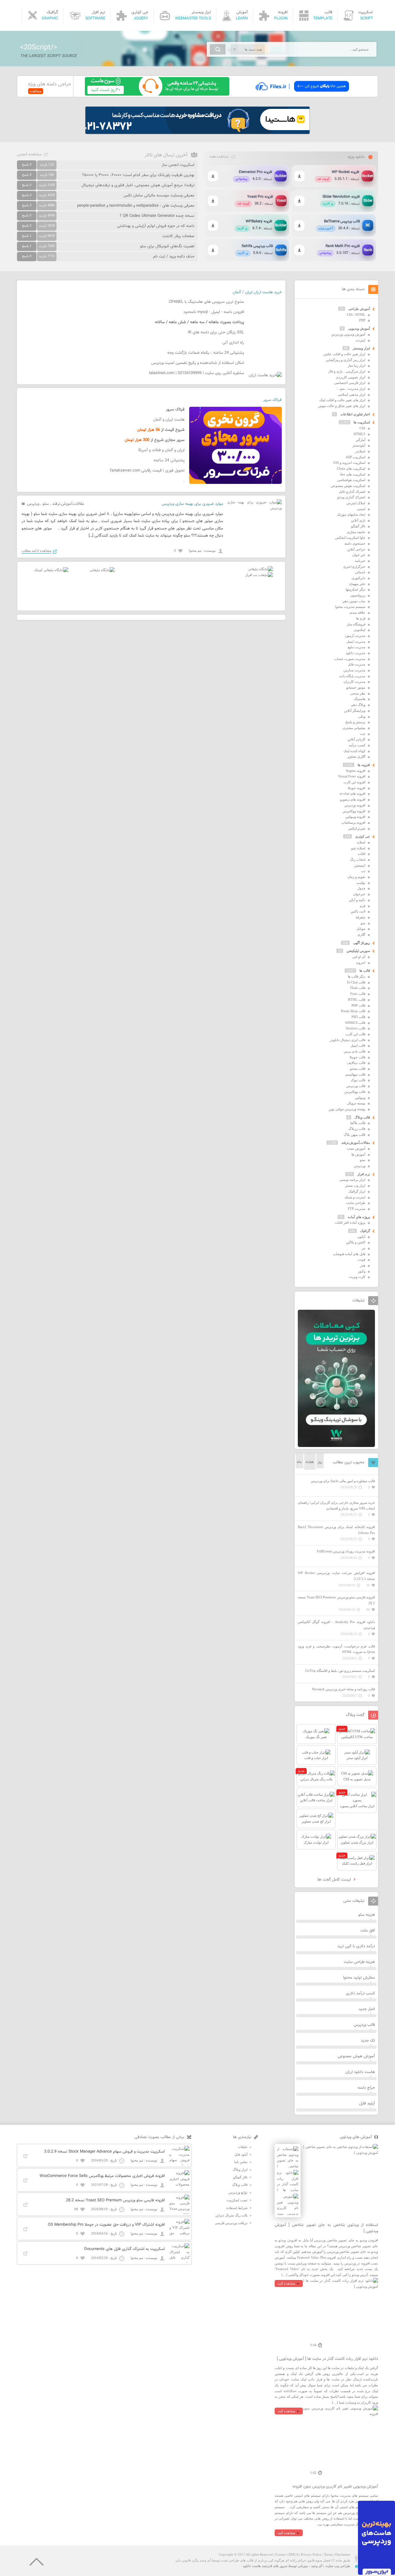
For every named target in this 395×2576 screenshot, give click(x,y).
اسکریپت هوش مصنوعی (348, 486)
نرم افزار (364, 1174)
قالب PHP (358, 1005)
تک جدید (368, 2041)
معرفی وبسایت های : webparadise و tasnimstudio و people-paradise (136, 206)
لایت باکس (358, 911)
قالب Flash (358, 988)
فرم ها (361, 618)
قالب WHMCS (355, 1023)
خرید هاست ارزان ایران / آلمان (257, 292)
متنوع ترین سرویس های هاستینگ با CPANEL (206, 302)
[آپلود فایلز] (302, 94)
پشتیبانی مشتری (354, 728)
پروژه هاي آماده (359, 1217)
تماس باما (241, 2162)
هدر (363, 1265)
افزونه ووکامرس (354, 811)
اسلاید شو (358, 848)
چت (363, 734)
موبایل (361, 929)
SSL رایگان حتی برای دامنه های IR (216, 332)
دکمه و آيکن (357, 900)
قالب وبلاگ (362, 1117)
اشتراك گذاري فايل (352, 492)
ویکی (362, 716)
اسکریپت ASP (355, 457)
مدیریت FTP (357, 1209)
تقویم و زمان (356, 877)
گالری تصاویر (356, 756)
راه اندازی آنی (233, 343)
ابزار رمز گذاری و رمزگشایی (345, 360)
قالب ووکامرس (355, 1092)
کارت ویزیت (357, 1277)
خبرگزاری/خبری (354, 567)
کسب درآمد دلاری (360, 1993)
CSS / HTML (356, 315)
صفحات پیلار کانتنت (178, 236)
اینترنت (360, 340)
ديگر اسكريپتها (355, 589)
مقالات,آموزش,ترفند (68, 504)
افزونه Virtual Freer (352, 776)
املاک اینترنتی (356, 503)
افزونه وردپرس (355, 805)
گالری (361, 934)
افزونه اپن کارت (354, 782)
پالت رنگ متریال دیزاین (231, 2215)
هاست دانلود (252, 2566)
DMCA (293, 2554)
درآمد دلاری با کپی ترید (356, 1946)
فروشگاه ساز (356, 624)
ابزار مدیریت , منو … (351, 389)
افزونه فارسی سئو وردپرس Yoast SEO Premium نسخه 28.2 (336, 1600)
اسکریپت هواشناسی (351, 480)
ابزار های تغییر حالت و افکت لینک (342, 400)
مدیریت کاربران (354, 682)
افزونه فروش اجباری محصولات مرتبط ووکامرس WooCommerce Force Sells (102, 2176)
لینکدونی (360, 630)
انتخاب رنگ (358, 859)
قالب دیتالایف (356, 1063)
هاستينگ (360, 699)
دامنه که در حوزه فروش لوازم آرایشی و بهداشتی (156, 226)
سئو (46, 504)
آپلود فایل (367, 2104)
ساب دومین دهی (354, 601)
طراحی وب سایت (338, 2566)
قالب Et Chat (356, 982)
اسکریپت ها (362, 422)
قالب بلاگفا (358, 1123)
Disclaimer (343, 2554)
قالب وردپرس (356, 1086)
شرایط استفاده (237, 2208)
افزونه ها (364, 765)
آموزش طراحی (359, 309)
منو (363, 923)
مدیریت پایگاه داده (352, 676)
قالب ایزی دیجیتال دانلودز (348, 1040)
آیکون (361, 1237)
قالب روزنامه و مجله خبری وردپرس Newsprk (343, 1689)
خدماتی (360, 572)
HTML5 (360, 434)
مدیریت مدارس (354, 670)
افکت (362, 854)
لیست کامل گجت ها (335, 1880)
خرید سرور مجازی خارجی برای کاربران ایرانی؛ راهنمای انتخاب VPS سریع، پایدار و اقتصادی (336, 1505)
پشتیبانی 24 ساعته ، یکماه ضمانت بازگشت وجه (206, 353)
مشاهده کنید (287, 2283)
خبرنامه (360, 561)
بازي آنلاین (358, 520)
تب (363, 871)
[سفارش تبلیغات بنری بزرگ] (260, 569)
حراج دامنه (366, 2088)
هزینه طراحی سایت (359, 1962)
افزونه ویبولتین (355, 817)
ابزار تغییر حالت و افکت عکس (344, 354)
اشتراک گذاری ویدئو (351, 497)
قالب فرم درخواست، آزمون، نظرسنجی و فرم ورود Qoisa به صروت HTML (336, 1649)
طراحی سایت (356, 1203)
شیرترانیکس (357, 828)
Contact (281, 2554)
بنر (364, 1248)
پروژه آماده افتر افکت (350, 1222)
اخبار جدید (367, 2009)
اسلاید (361, 842)
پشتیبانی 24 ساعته (169, 460)
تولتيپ (361, 883)
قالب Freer (358, 994)
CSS (362, 428)
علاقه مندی (357, 612)
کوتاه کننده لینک (354, 751)
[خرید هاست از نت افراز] (259, 575)
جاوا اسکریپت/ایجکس (350, 538)
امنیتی (361, 509)
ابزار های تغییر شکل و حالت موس (342, 406)
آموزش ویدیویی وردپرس (348, 334)
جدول (361, 888)
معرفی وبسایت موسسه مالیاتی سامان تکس (159, 196)
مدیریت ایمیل (356, 641)
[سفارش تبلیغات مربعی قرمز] (51, 570)
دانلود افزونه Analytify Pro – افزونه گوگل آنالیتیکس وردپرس (336, 1625)
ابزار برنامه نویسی (352, 1180)
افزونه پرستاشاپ (353, 822)
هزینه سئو (367, 1915)
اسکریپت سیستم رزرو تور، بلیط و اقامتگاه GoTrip (340, 1671)
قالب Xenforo (355, 1028)
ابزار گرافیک (357, 1191)
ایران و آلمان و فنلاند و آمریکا (161, 450)
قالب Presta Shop (353, 1011)
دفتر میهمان (357, 584)
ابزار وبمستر (361, 348)
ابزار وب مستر (355, 1185)
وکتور (362, 1271)
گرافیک (365, 1231)
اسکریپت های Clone (351, 468)
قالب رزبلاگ (357, 1129)
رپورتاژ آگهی (362, 943)
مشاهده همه (219, 157)
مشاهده (36, 91)
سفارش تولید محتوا (359, 1978)
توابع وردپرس (238, 2192)
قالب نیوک (358, 1080)
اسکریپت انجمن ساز (178, 165)
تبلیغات (243, 2147)
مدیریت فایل (357, 664)
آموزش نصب (356, 1148)
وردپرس (33, 504)
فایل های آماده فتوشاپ (349, 1254)
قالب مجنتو (358, 1069)
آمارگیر (361, 440)
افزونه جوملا (357, 788)
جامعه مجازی (356, 532)
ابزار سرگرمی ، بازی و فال (347, 371)
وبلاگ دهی (358, 705)
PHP (362, 320)
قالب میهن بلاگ (355, 1135)
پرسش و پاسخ (355, 722)
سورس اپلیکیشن (358, 951)
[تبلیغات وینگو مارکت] (336, 1446)
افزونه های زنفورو (353, 799)
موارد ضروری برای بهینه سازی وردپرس (192, 504)
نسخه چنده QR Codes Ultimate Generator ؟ (157, 216)
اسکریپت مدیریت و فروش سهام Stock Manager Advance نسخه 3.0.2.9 (104, 2152)
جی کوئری (363, 836)
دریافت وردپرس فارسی (231, 2223)
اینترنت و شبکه (355, 1197)
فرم (363, 906)
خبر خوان (359, 555)
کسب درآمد (357, 745)
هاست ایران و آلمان (169, 420)
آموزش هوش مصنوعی (356, 2056)
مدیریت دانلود (355, 653)
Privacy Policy (311, 2554)
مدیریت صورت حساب (350, 659)
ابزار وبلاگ (240, 2170)
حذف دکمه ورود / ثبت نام (174, 257)
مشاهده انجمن (29, 155)
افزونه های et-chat (353, 793)
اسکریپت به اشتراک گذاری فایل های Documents (125, 2249)
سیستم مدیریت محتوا (350, 607)
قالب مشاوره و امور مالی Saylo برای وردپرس (343, 1481)
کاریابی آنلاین (356, 739)
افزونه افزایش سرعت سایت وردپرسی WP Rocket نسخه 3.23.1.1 (336, 1576)
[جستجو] (218, 49)
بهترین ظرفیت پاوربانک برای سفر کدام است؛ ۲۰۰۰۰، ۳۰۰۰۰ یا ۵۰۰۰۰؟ (138, 175)
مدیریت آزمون (355, 636)
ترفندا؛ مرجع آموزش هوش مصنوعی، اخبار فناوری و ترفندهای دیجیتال (138, 185)
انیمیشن (360, 865)
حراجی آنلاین (356, 549)
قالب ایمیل (358, 1045)
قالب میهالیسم (355, 1074)
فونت (362, 1259)
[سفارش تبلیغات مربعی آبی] (102, 570)
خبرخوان (359, 894)
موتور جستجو (356, 687)
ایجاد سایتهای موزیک (351, 514)
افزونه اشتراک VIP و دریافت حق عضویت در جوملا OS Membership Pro (106, 2225)
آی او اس (359, 957)
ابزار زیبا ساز (357, 365)
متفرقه (360, 917)
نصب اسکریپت (237, 2200)
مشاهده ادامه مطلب (36, 550)
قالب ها (365, 971)
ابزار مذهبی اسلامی (351, 394)
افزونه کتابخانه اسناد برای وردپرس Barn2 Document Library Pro (336, 1530)
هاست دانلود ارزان (360, 2072)
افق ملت (368, 1931)
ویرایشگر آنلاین (355, 711)
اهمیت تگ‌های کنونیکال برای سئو (167, 246)
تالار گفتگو (358, 526)
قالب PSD (358, 1017)
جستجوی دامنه (355, 543)
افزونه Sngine (356, 771)
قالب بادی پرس (355, 1051)
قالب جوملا (358, 1057)
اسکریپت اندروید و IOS (349, 463)
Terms (328, 2554)
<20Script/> (39, 47)
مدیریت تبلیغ (357, 647)
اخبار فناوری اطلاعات (355, 414)
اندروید (361, 962)
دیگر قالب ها (357, 976)
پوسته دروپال (356, 1103)
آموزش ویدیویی (359, 328)
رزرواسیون (358, 595)
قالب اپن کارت (355, 1034)
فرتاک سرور (272, 400)
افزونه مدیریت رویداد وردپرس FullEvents (346, 1551)
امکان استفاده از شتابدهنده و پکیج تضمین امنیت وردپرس (198, 363)
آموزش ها (358, 1154)
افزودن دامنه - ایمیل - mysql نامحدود (214, 312)
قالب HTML (357, 999)
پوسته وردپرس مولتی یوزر (347, 1109)
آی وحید (317, 2566)
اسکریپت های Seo (353, 474)
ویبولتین (360, 1098)
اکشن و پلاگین (356, 1242)
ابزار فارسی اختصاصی (350, 383)
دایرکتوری (358, 578)
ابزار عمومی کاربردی (351, 377)
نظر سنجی (358, 693)
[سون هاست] (157, 94)
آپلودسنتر (359, 445)
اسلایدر (360, 451)
